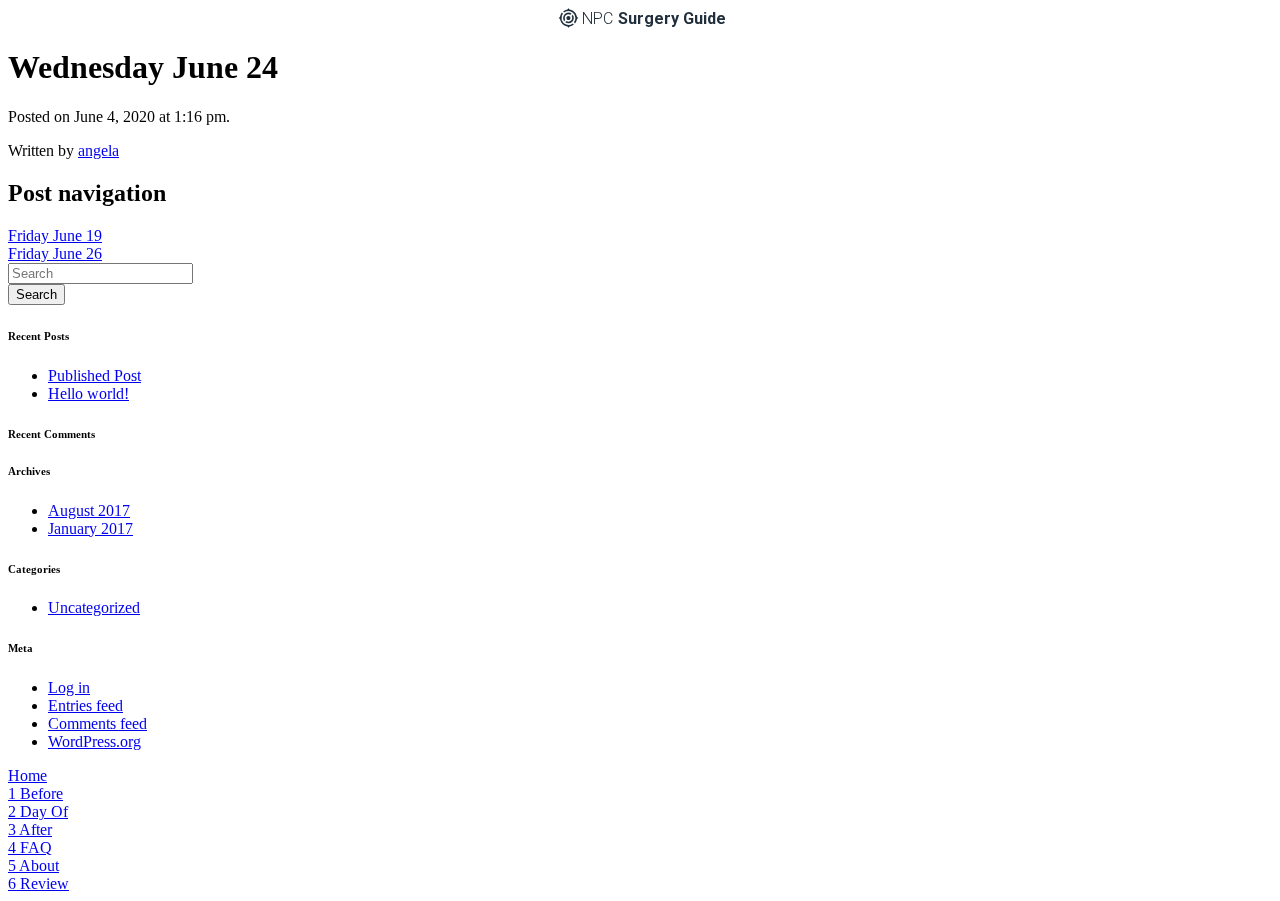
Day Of (38, 811)
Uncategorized (94, 607)
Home (27, 775)
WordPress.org (94, 741)
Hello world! (88, 393)
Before (35, 793)
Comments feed (97, 723)
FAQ (30, 847)
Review (38, 883)
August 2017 (89, 510)
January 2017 (90, 528)
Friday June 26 (55, 253)
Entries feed (85, 705)
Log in (69, 687)
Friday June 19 (55, 235)
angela (98, 150)
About (33, 865)
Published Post (94, 375)
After (30, 829)
